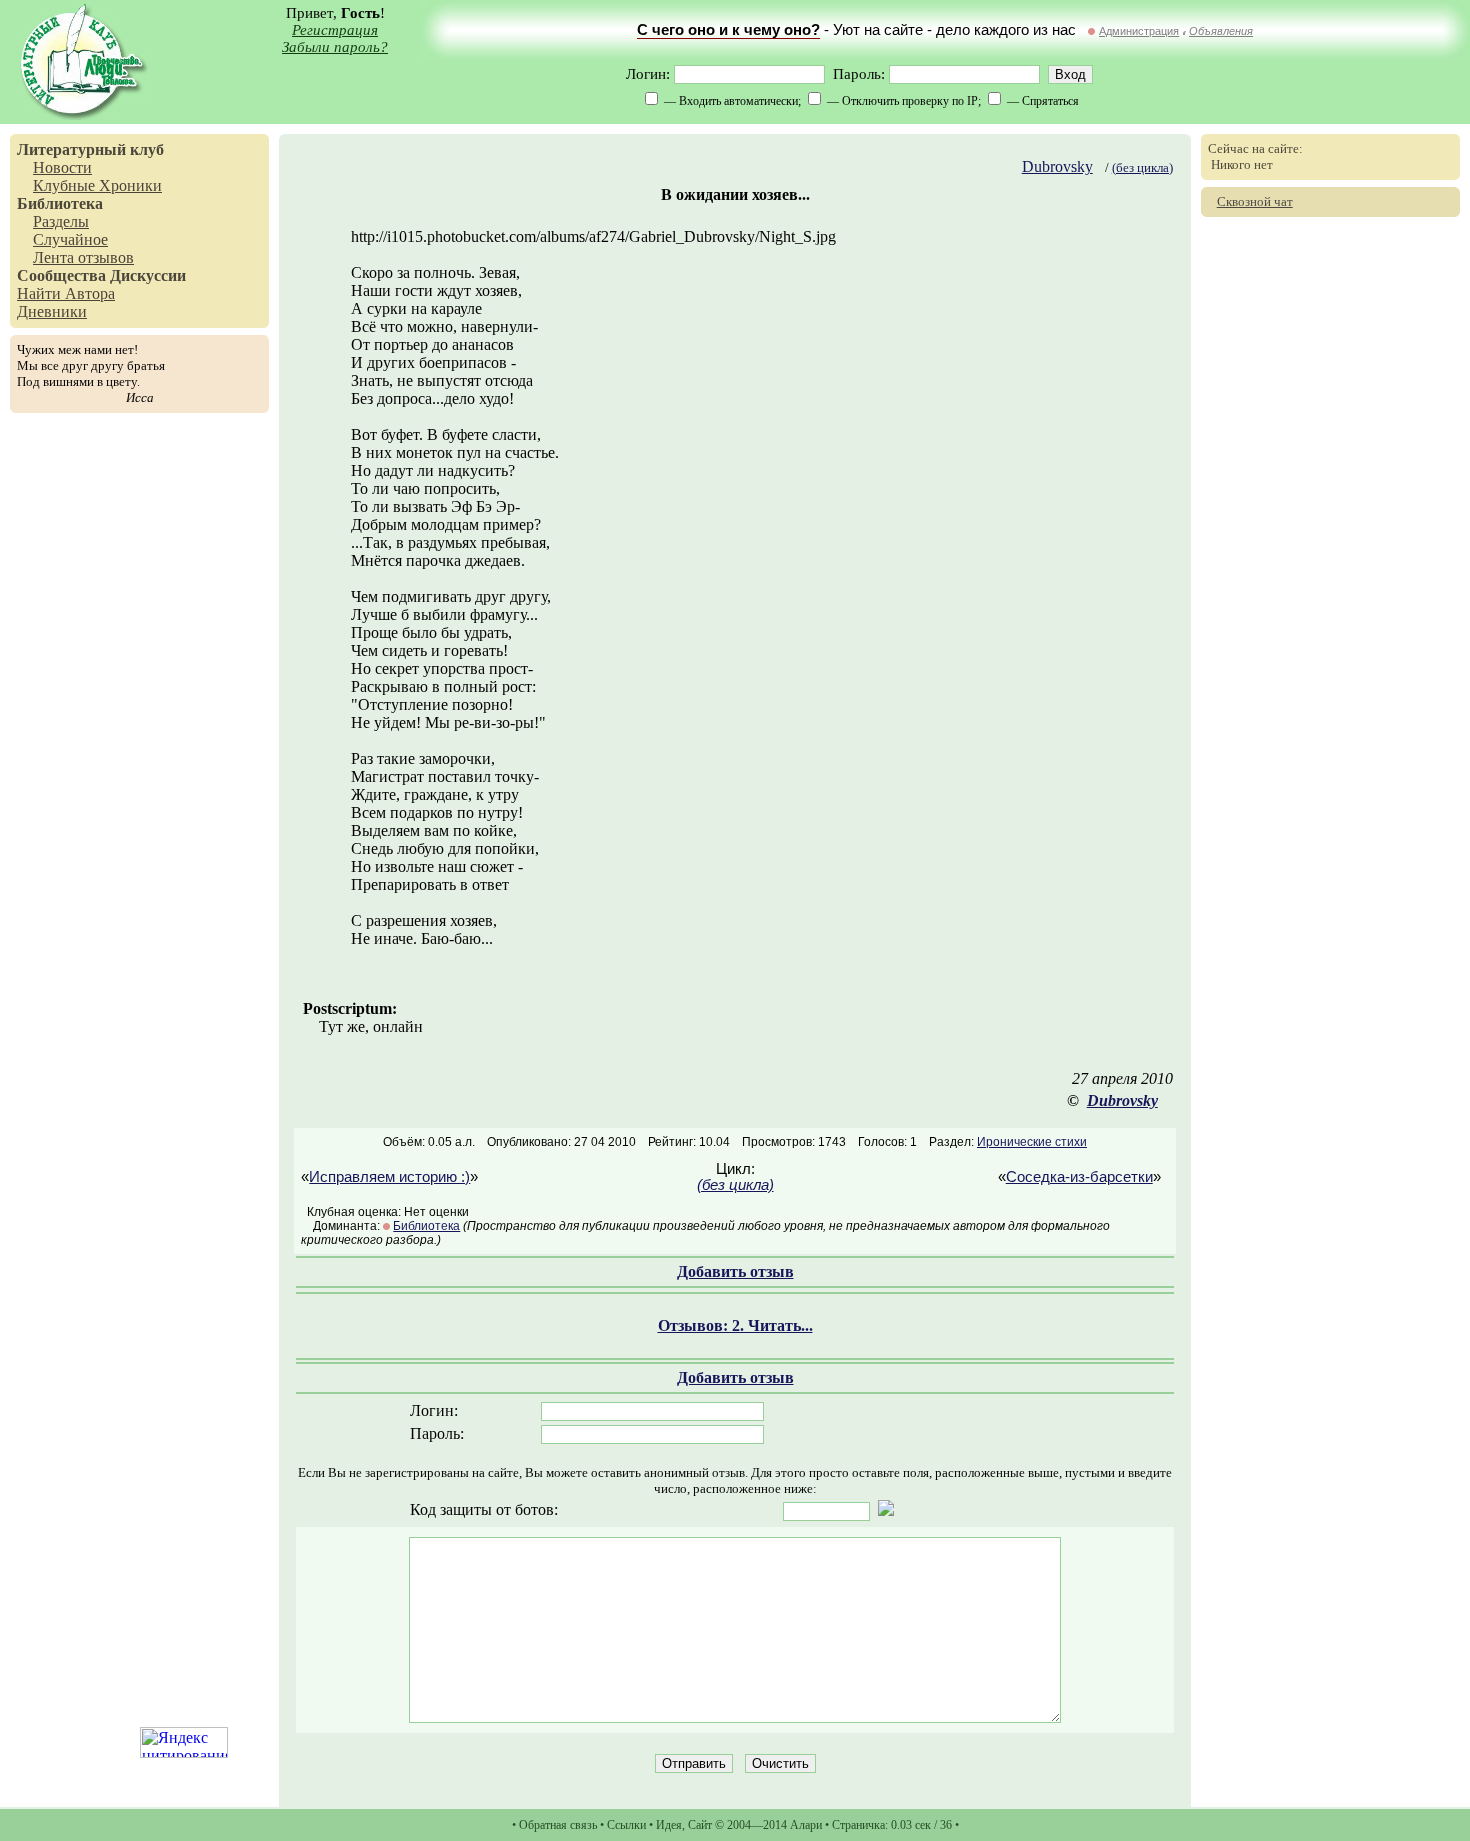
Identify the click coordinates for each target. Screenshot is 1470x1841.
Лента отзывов (83, 257)
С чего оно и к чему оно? (728, 30)
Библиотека (60, 203)
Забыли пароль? (335, 47)
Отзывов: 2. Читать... (735, 1325)
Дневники (52, 311)
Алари (806, 1825)
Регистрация (335, 30)
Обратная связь (558, 1825)
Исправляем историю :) (389, 1177)
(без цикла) (1142, 167)
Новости (62, 167)
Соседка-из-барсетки (1079, 1177)
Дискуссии (148, 275)
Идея (669, 1825)
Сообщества (61, 275)
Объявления (1221, 31)
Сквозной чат (1255, 201)
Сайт (700, 1825)
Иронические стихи (1032, 1142)
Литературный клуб (90, 149)
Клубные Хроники (97, 185)
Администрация (1139, 31)
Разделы (61, 221)
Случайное (70, 239)
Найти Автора (66, 293)
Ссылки (626, 1825)
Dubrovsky (1057, 166)
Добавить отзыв (735, 1271)
